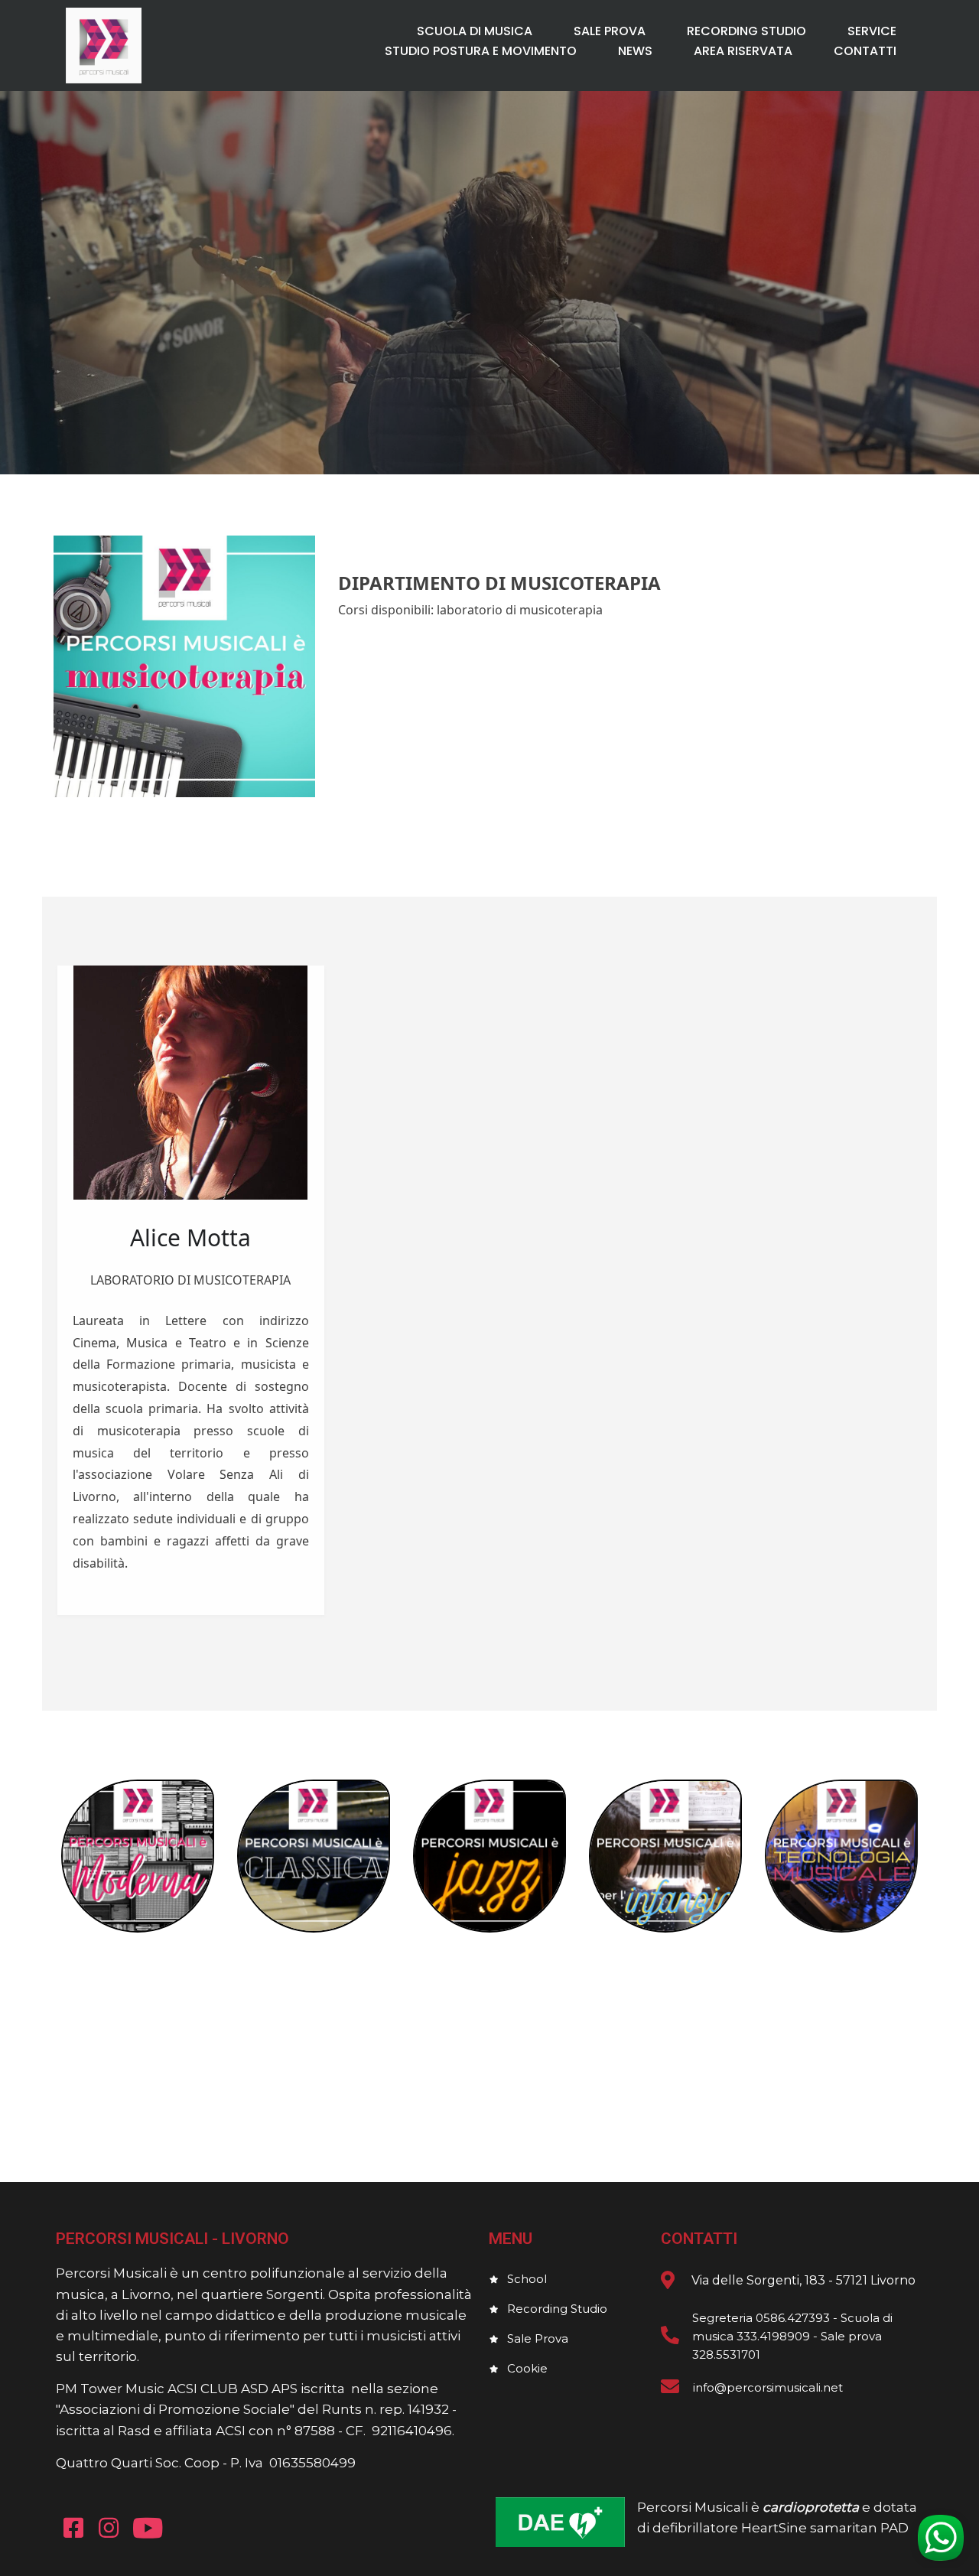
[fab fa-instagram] (109, 2527)
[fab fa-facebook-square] (73, 2527)
